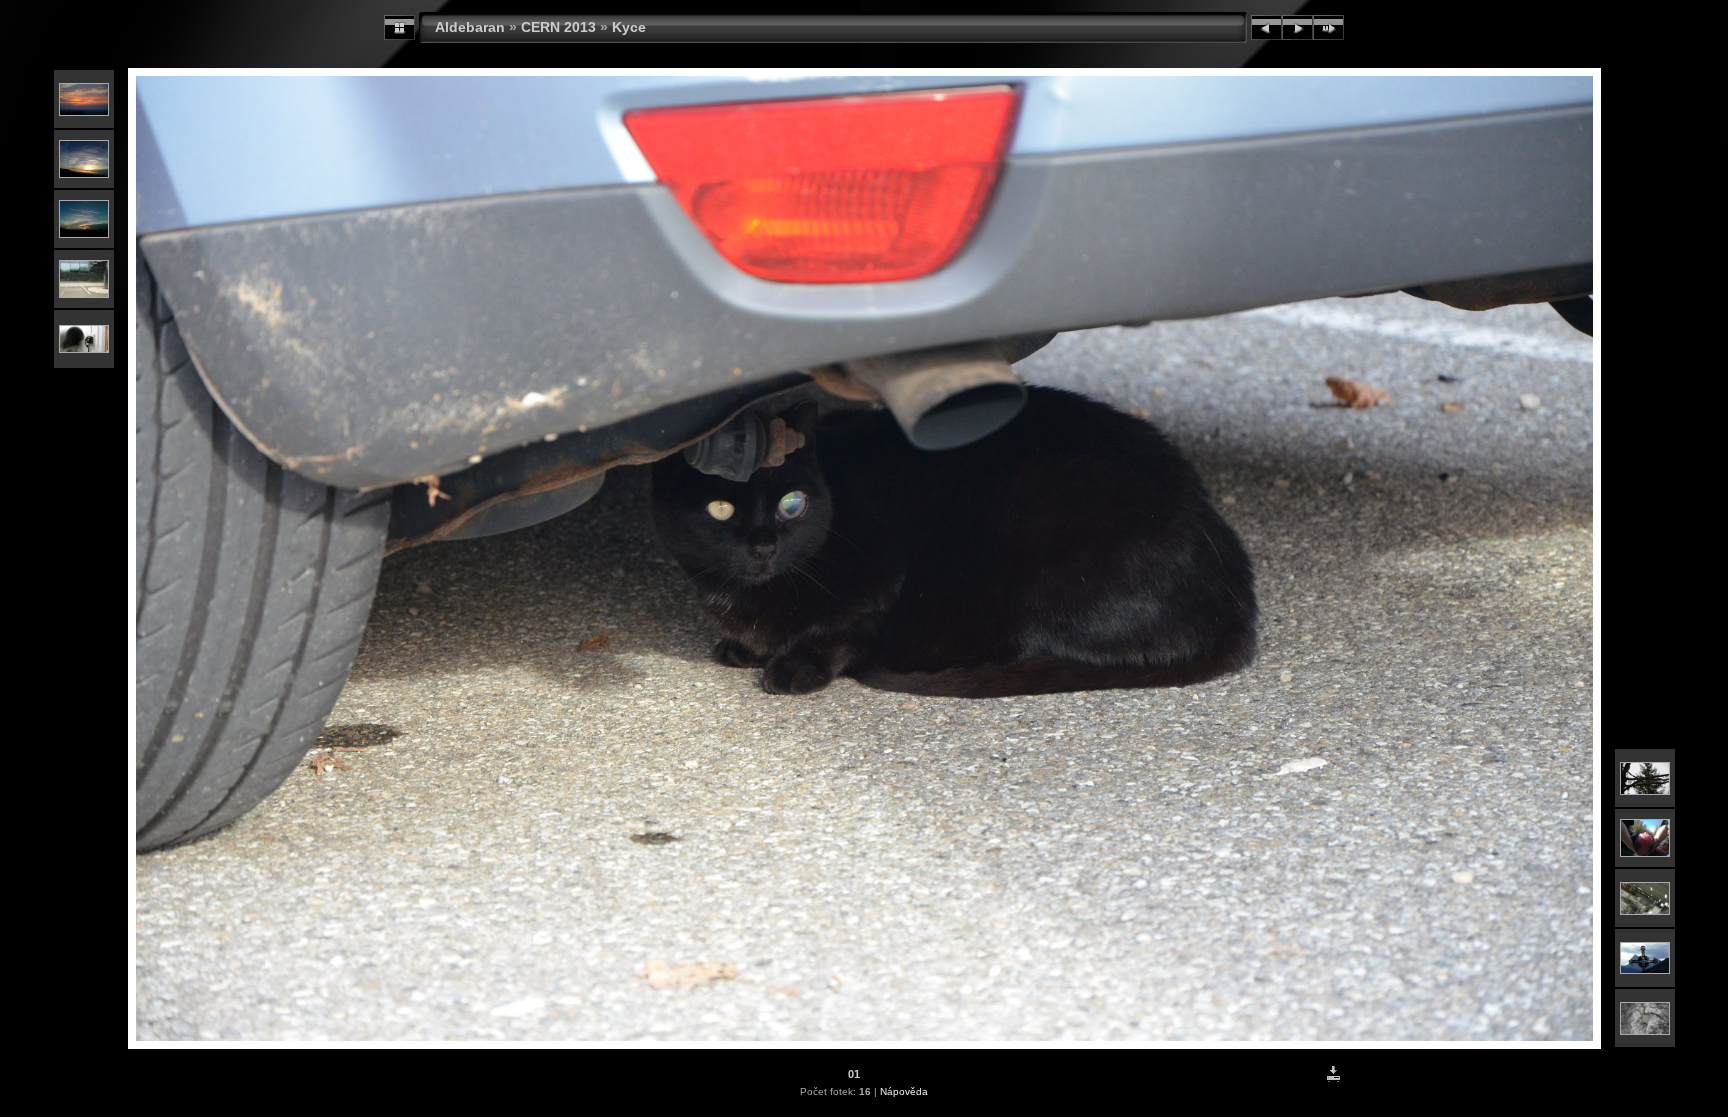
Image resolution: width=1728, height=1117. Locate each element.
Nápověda (904, 1091)
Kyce (629, 27)
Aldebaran (470, 27)
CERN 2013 (558, 27)
